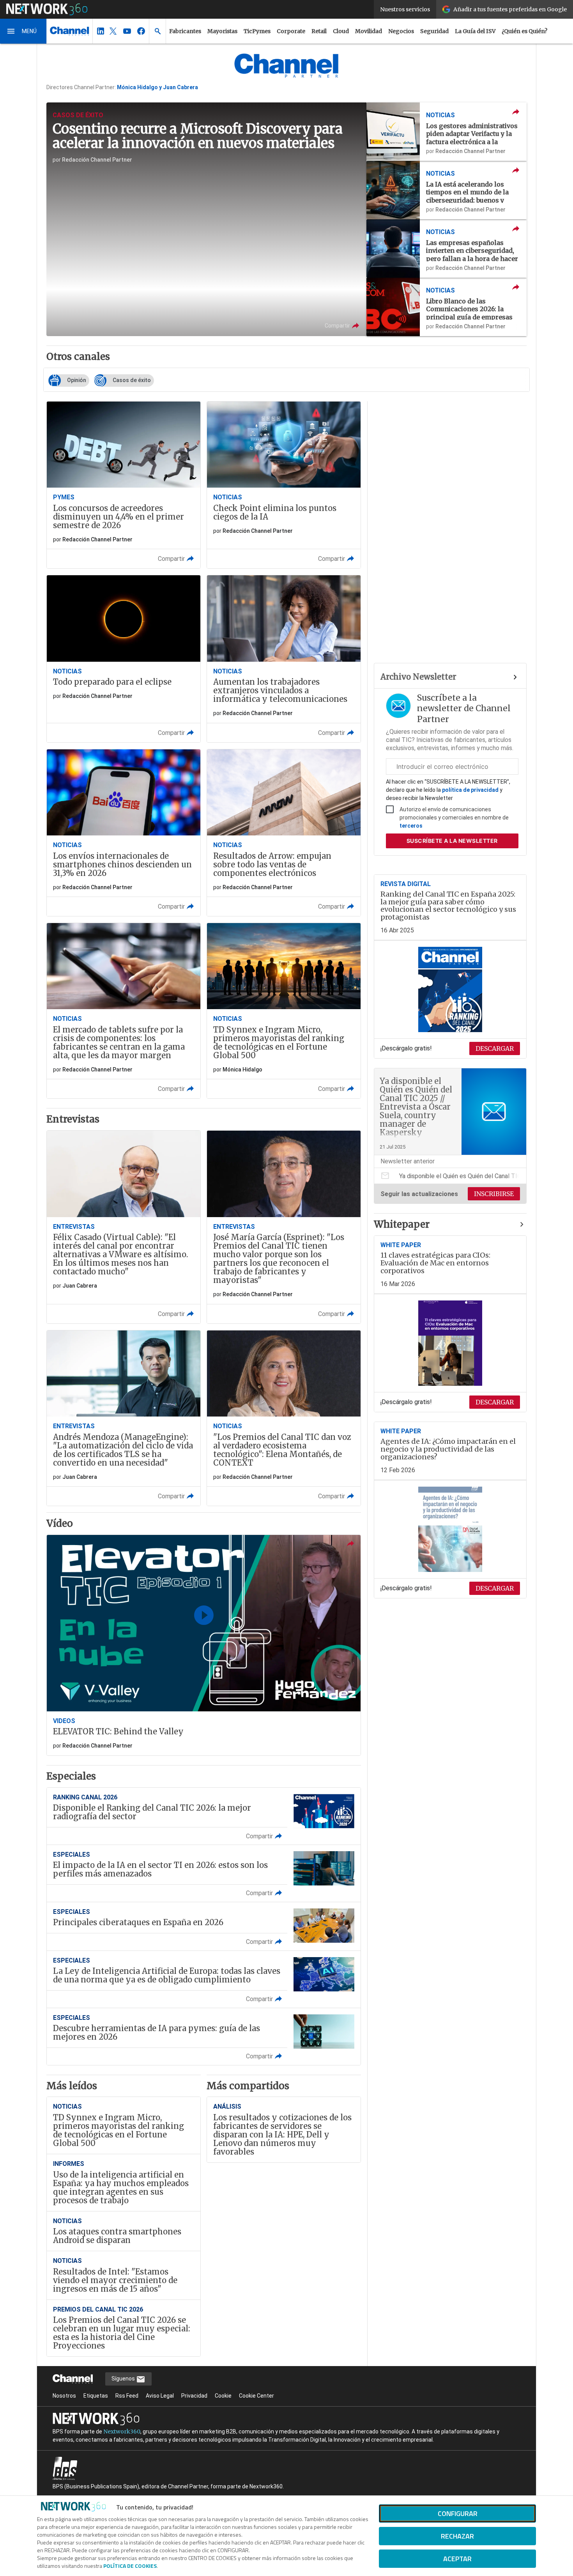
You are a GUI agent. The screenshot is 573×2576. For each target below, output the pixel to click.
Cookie (223, 2396)
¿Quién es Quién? (524, 31)
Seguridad (434, 31)
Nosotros (64, 2396)
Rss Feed (127, 2396)
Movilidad (369, 31)
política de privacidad (470, 790)
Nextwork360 (122, 2432)
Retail (319, 31)
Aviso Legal (160, 2396)
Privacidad (194, 2396)
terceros (411, 826)
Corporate (291, 31)
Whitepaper (402, 1225)
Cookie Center (256, 2396)
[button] (23, 31)
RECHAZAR (457, 2536)
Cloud (341, 31)
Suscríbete (452, 841)
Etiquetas (96, 2396)
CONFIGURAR (458, 2513)
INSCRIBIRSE (494, 1194)
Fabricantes (185, 31)
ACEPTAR (457, 2559)
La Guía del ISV (475, 31)
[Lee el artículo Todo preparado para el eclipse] (124, 659)
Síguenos (124, 2379)
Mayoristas (222, 31)
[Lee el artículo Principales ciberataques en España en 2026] (204, 1926)
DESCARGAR (495, 1048)
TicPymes (257, 31)
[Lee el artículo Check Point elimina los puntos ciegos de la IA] (284, 485)
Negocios (401, 31)
